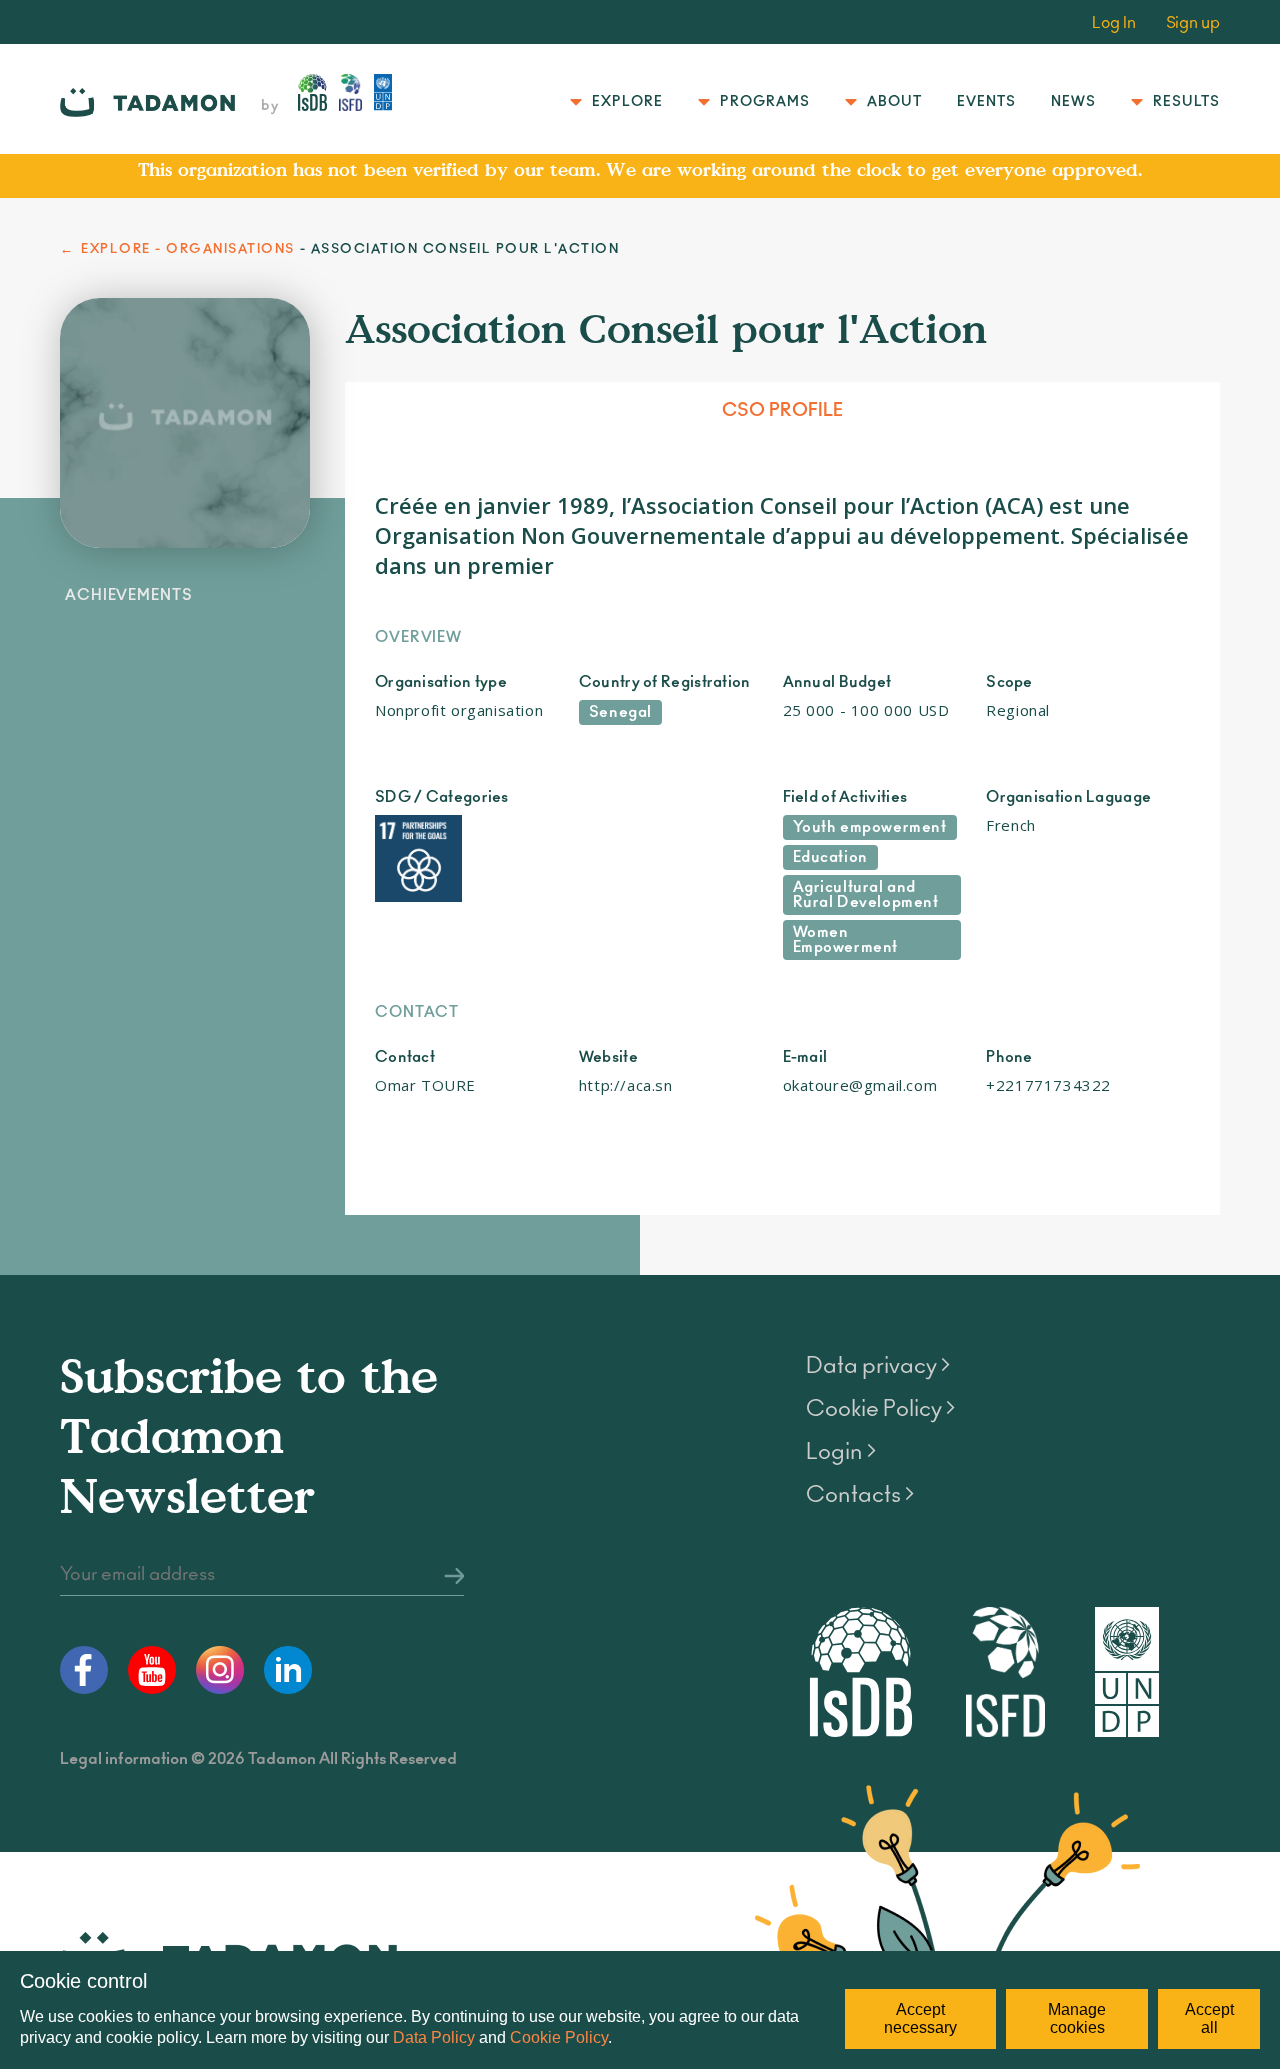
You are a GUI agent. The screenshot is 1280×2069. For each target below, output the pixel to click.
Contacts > (860, 1495)
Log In (1114, 23)
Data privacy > (878, 1366)
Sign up (1193, 23)
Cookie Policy (559, 2037)
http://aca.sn (626, 1085)
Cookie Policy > (880, 1409)
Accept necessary (920, 2018)
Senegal (620, 712)
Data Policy (434, 2037)
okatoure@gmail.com (860, 1085)
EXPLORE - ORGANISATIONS (188, 249)
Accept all (1209, 2018)
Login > (841, 1452)
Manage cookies (1077, 2018)
